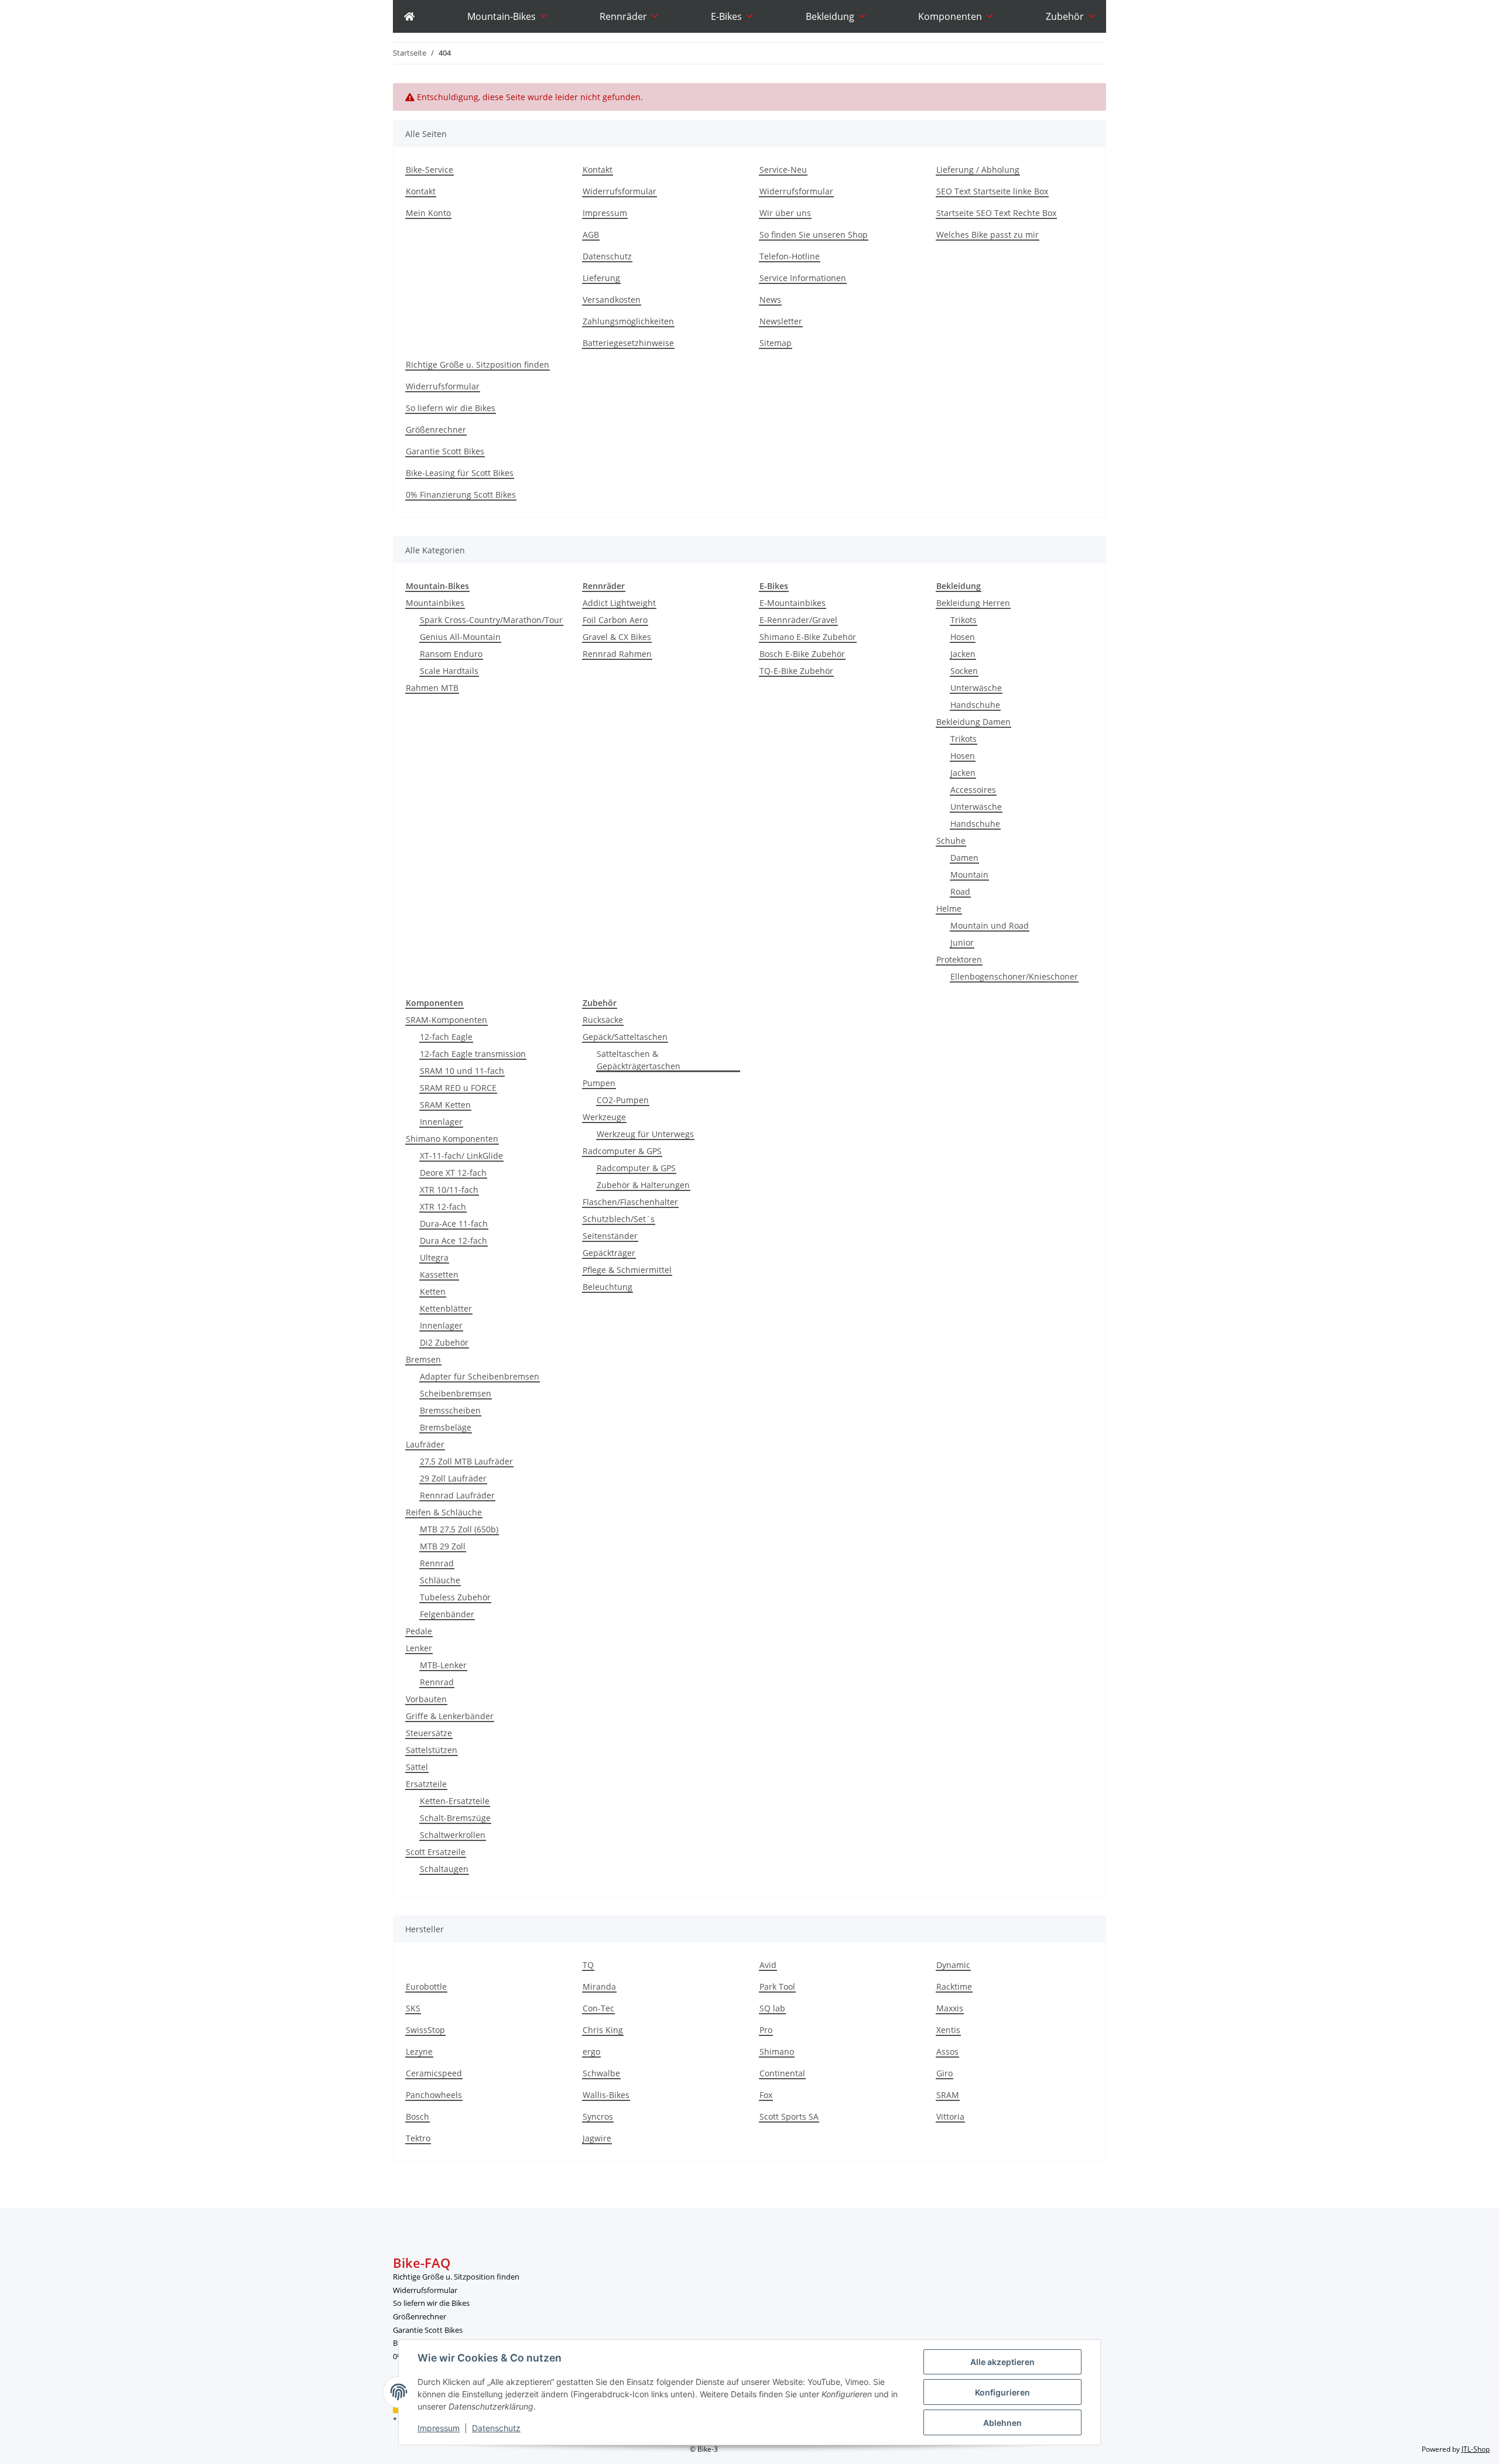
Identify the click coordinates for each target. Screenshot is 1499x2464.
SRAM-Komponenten (446, 1020)
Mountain (969, 875)
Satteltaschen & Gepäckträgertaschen (639, 1060)
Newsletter (781, 321)
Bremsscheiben (450, 1410)
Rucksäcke (603, 1020)
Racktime (954, 1986)
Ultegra (434, 1257)
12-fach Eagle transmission (473, 1054)
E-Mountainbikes (793, 603)
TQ (588, 1965)
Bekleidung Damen (973, 722)
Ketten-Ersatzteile (455, 1801)
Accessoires (973, 790)
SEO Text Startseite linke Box (992, 191)
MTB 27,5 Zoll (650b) (459, 1529)
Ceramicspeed (434, 2073)
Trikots (964, 620)
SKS (413, 2008)
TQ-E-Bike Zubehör (796, 671)
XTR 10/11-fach (449, 1190)
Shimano (777, 2051)
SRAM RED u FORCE (458, 1088)
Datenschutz (496, 2428)
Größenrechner (436, 430)
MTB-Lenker (443, 1665)
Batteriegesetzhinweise (628, 343)
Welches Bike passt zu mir (988, 235)
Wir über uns (785, 213)
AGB (591, 235)
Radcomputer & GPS (622, 1151)
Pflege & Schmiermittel (627, 1270)
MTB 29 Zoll (443, 1546)
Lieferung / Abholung (978, 170)
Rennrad (437, 1563)
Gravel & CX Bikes (617, 637)
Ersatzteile (426, 1784)
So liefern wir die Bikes (451, 408)
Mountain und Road (990, 925)
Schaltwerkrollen (453, 1835)
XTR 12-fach (443, 1207)
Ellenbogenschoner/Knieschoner (1014, 976)
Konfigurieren (1002, 2392)
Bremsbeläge (446, 1427)
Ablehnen (1002, 2423)
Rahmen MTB (432, 688)
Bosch (417, 2116)
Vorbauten (426, 1699)
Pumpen (599, 1083)
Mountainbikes (435, 603)
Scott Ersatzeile (436, 1852)
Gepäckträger (609, 1253)
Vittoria (950, 2116)
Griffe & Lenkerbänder (450, 1716)
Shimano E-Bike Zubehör (808, 637)
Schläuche (440, 1580)
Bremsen (423, 1359)
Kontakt (421, 191)
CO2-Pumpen (623, 1100)
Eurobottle (426, 1986)
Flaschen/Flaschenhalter (630, 1202)
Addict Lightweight (619, 603)
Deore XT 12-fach (453, 1173)
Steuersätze (429, 1733)
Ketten (433, 1291)
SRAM (948, 2095)
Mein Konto (428, 213)
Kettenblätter (446, 1308)
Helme (949, 908)
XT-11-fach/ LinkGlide (461, 1156)
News (770, 300)
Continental (782, 2073)
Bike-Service (429, 170)
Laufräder (425, 1444)
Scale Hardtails (449, 671)
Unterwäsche (976, 688)
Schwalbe (601, 2073)
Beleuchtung (608, 1287)
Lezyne (419, 2051)
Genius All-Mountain (460, 637)
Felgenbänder (447, 1614)
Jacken (963, 654)
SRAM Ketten (445, 1105)
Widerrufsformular (620, 191)
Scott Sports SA (789, 2116)
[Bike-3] (409, 16)
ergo (591, 2051)
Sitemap (776, 343)
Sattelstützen (432, 1750)
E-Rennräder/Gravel (798, 620)
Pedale (419, 1631)
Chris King (603, 2030)
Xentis (948, 2030)
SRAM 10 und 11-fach (462, 1071)
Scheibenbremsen (456, 1393)
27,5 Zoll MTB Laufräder (466, 1461)
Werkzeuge (604, 1117)
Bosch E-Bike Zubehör (802, 654)
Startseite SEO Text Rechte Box (996, 213)
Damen (964, 858)
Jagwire (597, 2138)
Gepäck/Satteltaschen (625, 1037)
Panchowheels (434, 2095)
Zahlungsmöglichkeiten (628, 321)
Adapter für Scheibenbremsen (480, 1376)
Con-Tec (598, 2008)
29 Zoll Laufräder (453, 1478)
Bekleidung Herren (973, 603)
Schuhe (951, 841)
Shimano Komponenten (452, 1139)
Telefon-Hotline (790, 256)
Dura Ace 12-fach (454, 1240)
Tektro (418, 2138)
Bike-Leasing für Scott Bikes (460, 473)
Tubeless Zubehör (455, 1597)
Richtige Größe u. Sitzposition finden (478, 365)
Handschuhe (975, 705)
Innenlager (441, 1122)
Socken (964, 671)
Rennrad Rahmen (617, 654)
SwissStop (425, 2030)
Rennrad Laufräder (457, 1495)
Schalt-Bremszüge (455, 1818)
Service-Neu (783, 170)
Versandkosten (612, 300)
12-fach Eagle (446, 1037)
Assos (947, 2051)
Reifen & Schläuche (444, 1512)
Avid (768, 1965)
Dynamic (953, 1965)
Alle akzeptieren (1002, 2362)
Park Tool (777, 1986)
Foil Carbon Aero (615, 620)
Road (960, 892)
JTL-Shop (1476, 2449)
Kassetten (439, 1274)
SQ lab (772, 2008)
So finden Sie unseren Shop (814, 235)
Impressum (439, 2428)
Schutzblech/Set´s (619, 1219)
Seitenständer (610, 1236)
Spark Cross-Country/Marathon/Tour (491, 620)
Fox (766, 2095)
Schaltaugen (444, 1869)
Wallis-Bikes (606, 2095)
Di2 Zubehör (444, 1342)
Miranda (599, 1986)
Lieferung (601, 278)
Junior (962, 942)
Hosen (963, 637)
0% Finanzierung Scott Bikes (461, 494)
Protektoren (959, 959)
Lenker (419, 1648)
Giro (944, 2073)
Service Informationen (803, 278)
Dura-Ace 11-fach (454, 1224)
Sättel (417, 1767)
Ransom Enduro (451, 654)
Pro (766, 2030)
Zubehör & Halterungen (643, 1185)
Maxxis (950, 2008)
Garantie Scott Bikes (445, 451)
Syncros (598, 2116)
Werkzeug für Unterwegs (645, 1134)
